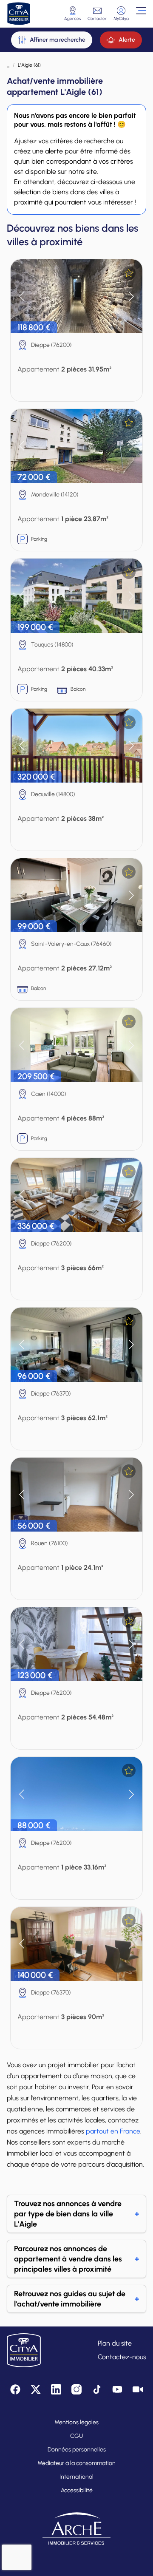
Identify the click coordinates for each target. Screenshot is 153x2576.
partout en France (113, 2131)
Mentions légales (76, 2422)
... (8, 65)
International (76, 2477)
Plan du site (115, 2343)
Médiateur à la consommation (76, 2463)
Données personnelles (77, 2450)
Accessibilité (77, 2490)
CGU (76, 2436)
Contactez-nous (122, 2357)
